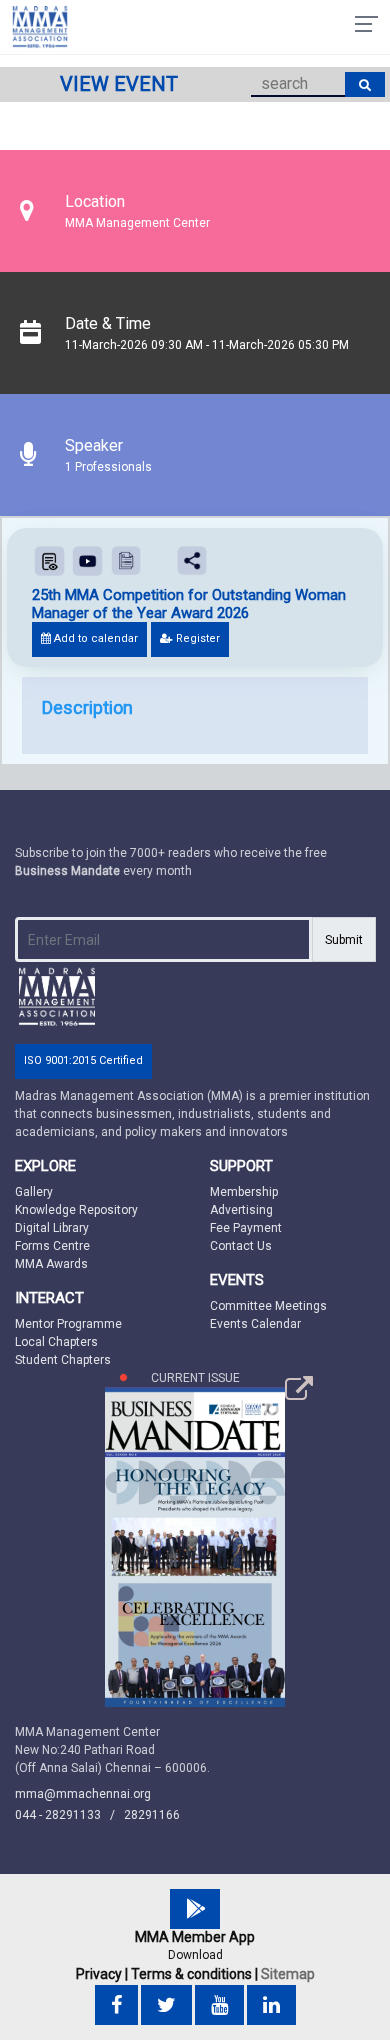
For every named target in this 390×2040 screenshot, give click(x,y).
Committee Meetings (268, 1306)
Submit (344, 940)
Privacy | (102, 1974)
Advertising (241, 1210)
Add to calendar (94, 638)
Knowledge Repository (76, 1210)
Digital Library (52, 1228)
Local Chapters (56, 1342)
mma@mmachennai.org (83, 1794)
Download (195, 1955)
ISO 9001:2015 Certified (83, 1060)
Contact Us (241, 1246)
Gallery (34, 1192)
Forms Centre (52, 1246)
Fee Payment (246, 1228)
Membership (244, 1192)
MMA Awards (51, 1264)
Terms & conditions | (194, 1974)
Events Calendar (255, 1324)
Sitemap (288, 1974)
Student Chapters (63, 1360)
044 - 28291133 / (69, 1815)
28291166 (152, 1815)
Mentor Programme (68, 1324)
